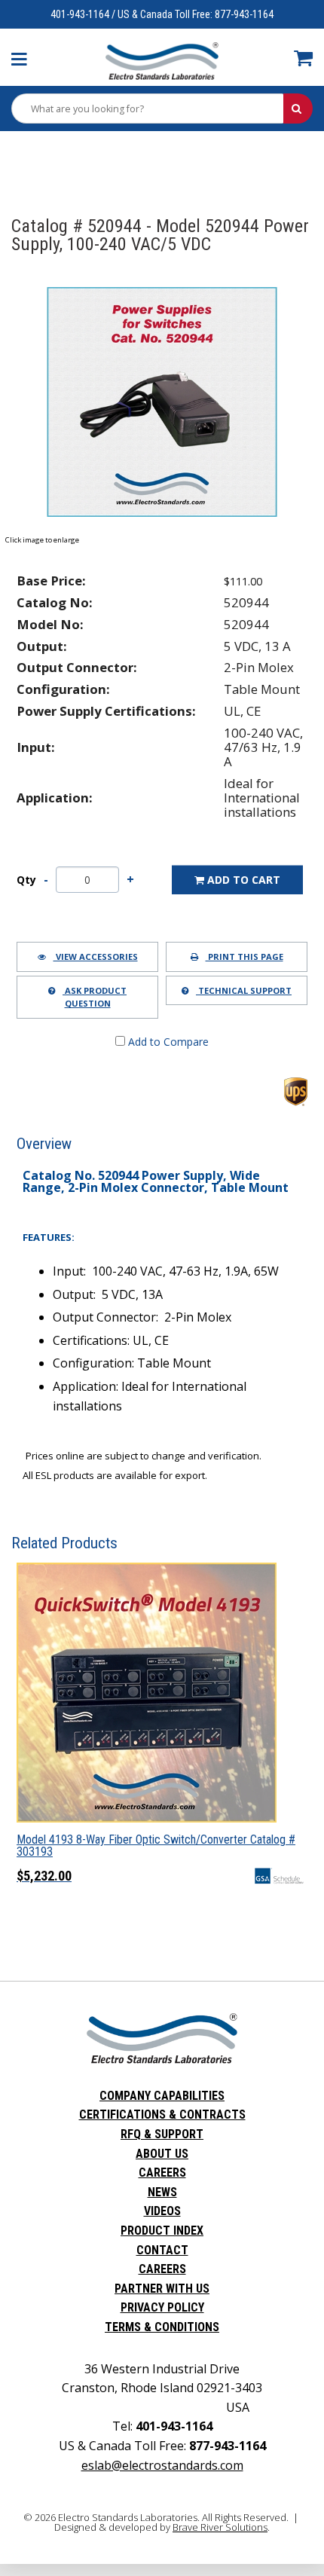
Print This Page (245, 956)
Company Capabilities (162, 2096)
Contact (162, 2250)
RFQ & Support (162, 2134)
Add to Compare (167, 1042)
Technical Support (244, 990)
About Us (162, 2154)
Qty (26, 880)
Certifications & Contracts (162, 2115)
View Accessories (96, 956)
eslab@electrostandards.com (162, 2465)
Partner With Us (162, 2289)
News (162, 2192)
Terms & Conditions (162, 2327)
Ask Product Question (95, 997)
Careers (162, 2173)
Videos (162, 2211)
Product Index (162, 2231)
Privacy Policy (162, 2307)
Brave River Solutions (220, 2527)
